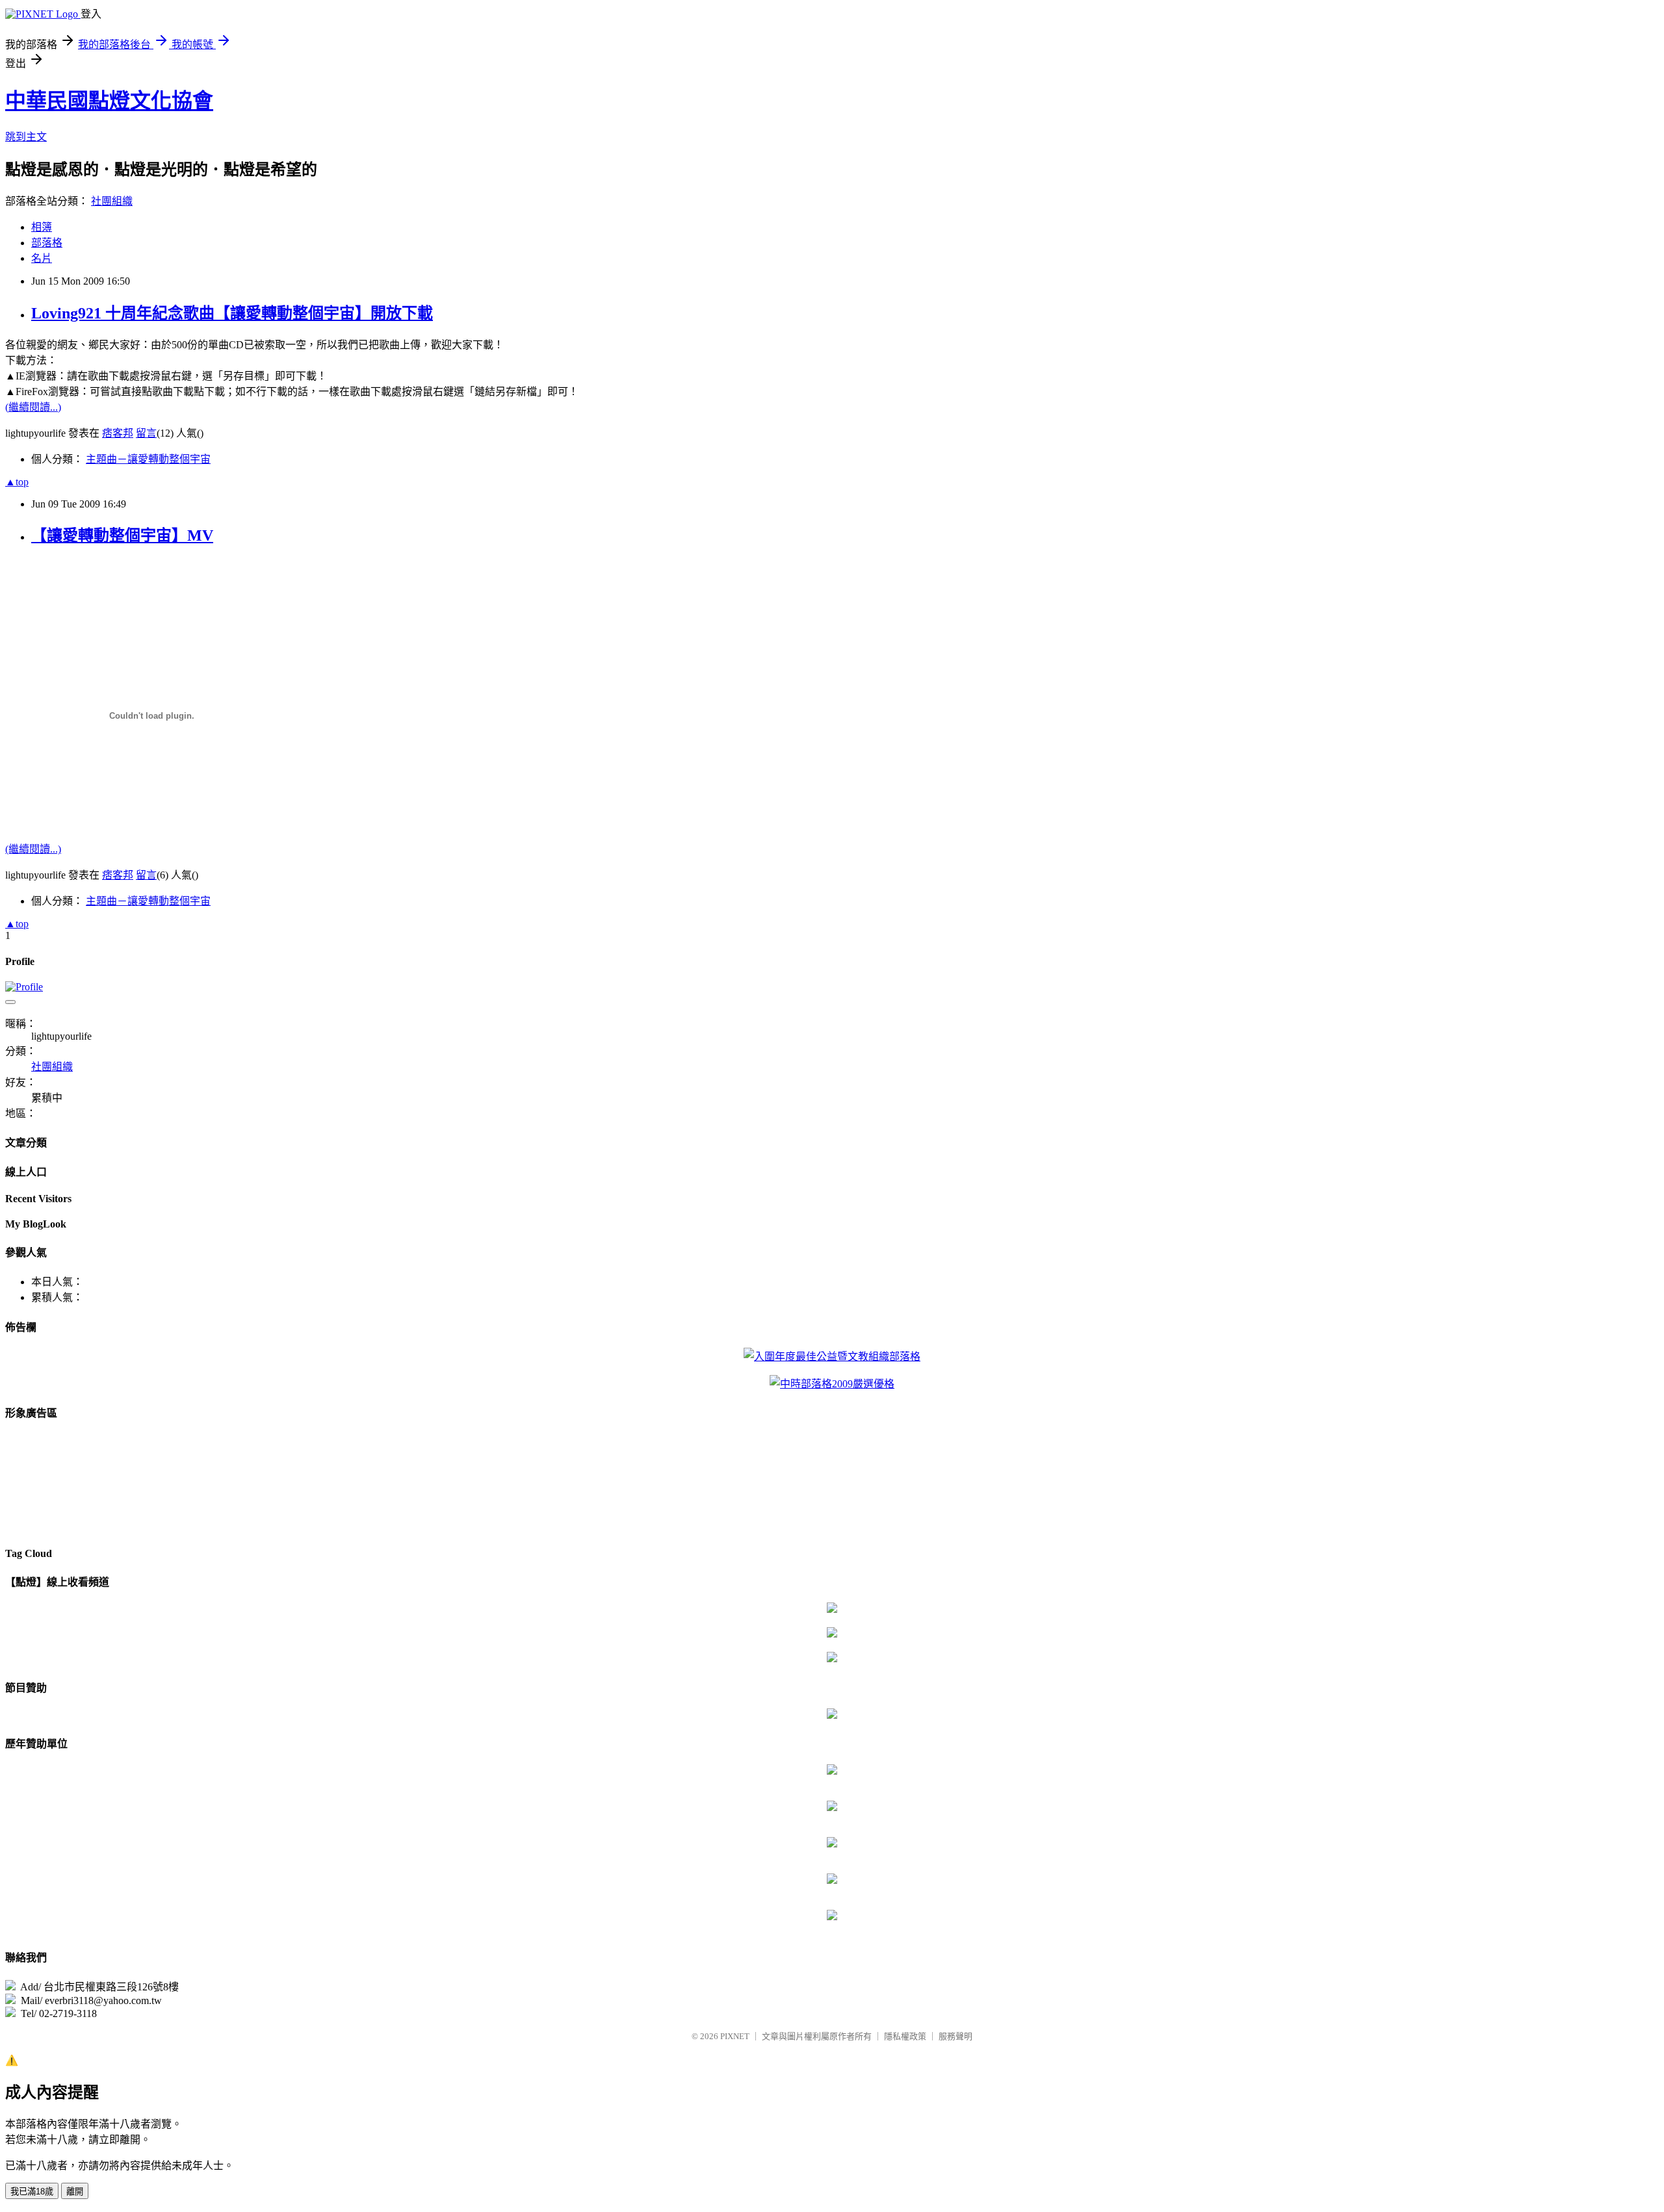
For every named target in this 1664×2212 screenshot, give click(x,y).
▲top (17, 482)
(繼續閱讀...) (33, 407)
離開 (75, 2192)
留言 (146, 433)
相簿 (42, 227)
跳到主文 (26, 137)
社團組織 (112, 201)
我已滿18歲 (32, 2192)
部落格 (47, 243)
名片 (42, 258)
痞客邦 (118, 433)
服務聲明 (955, 2036)
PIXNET (735, 2036)
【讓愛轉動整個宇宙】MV (122, 535)
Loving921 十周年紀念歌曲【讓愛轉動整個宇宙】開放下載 (232, 313)
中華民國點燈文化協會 (109, 101)
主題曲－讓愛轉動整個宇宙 (148, 459)
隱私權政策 (905, 2036)
